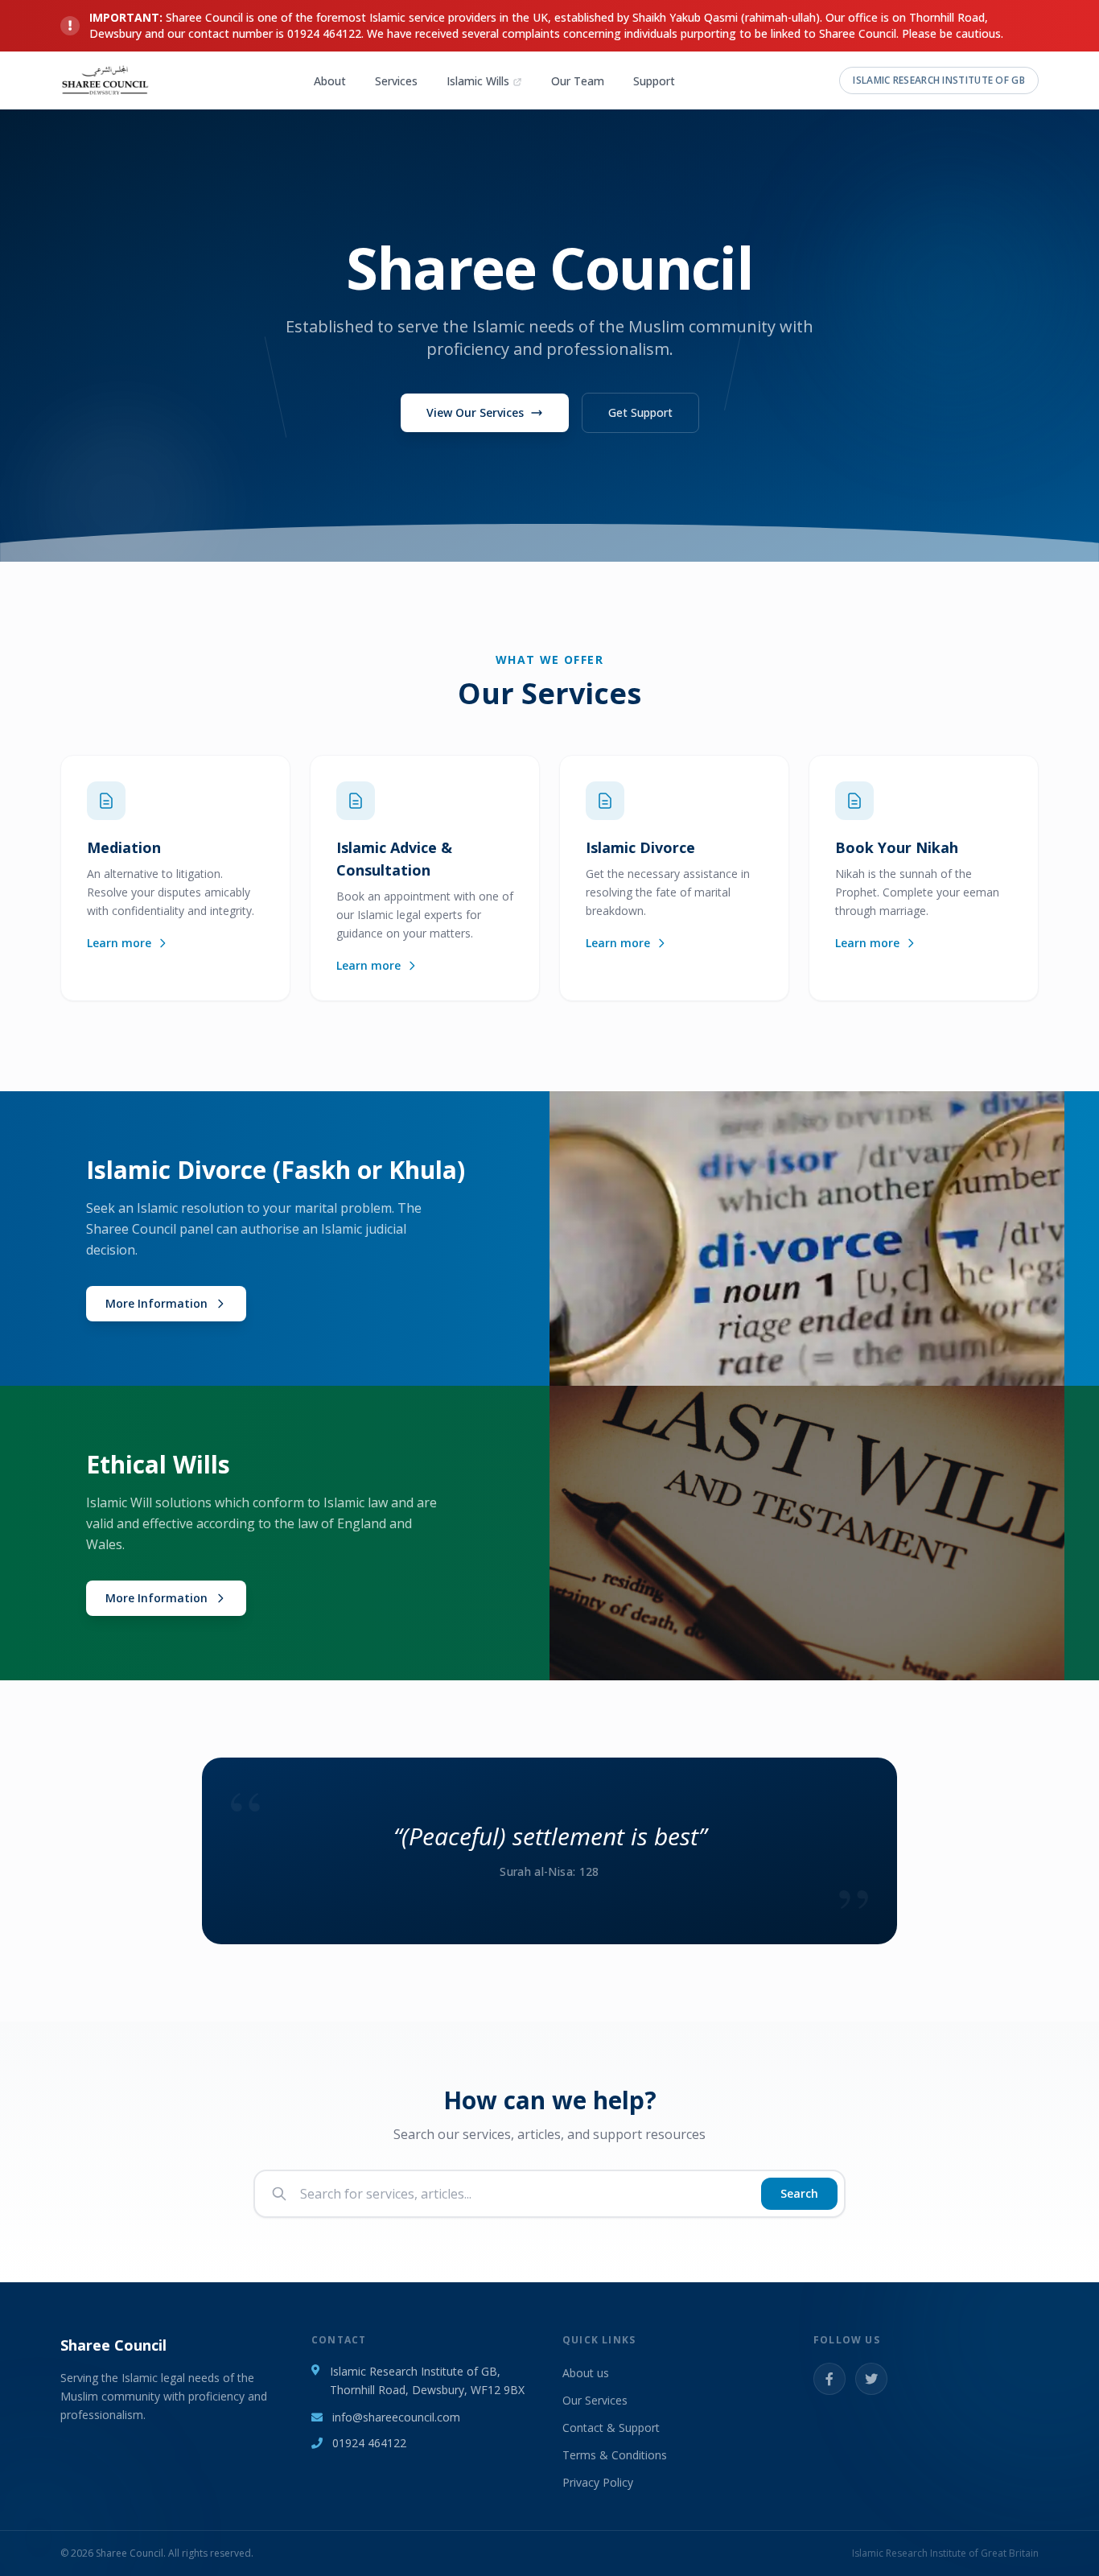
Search (799, 2193)
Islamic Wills (478, 81)
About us (586, 2373)
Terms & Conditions (615, 2455)
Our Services (595, 2400)
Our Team (578, 81)
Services (396, 81)
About (330, 81)
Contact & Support (611, 2428)
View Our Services (475, 412)
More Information (156, 1303)
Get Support (640, 412)
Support (654, 81)
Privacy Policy (598, 2482)
